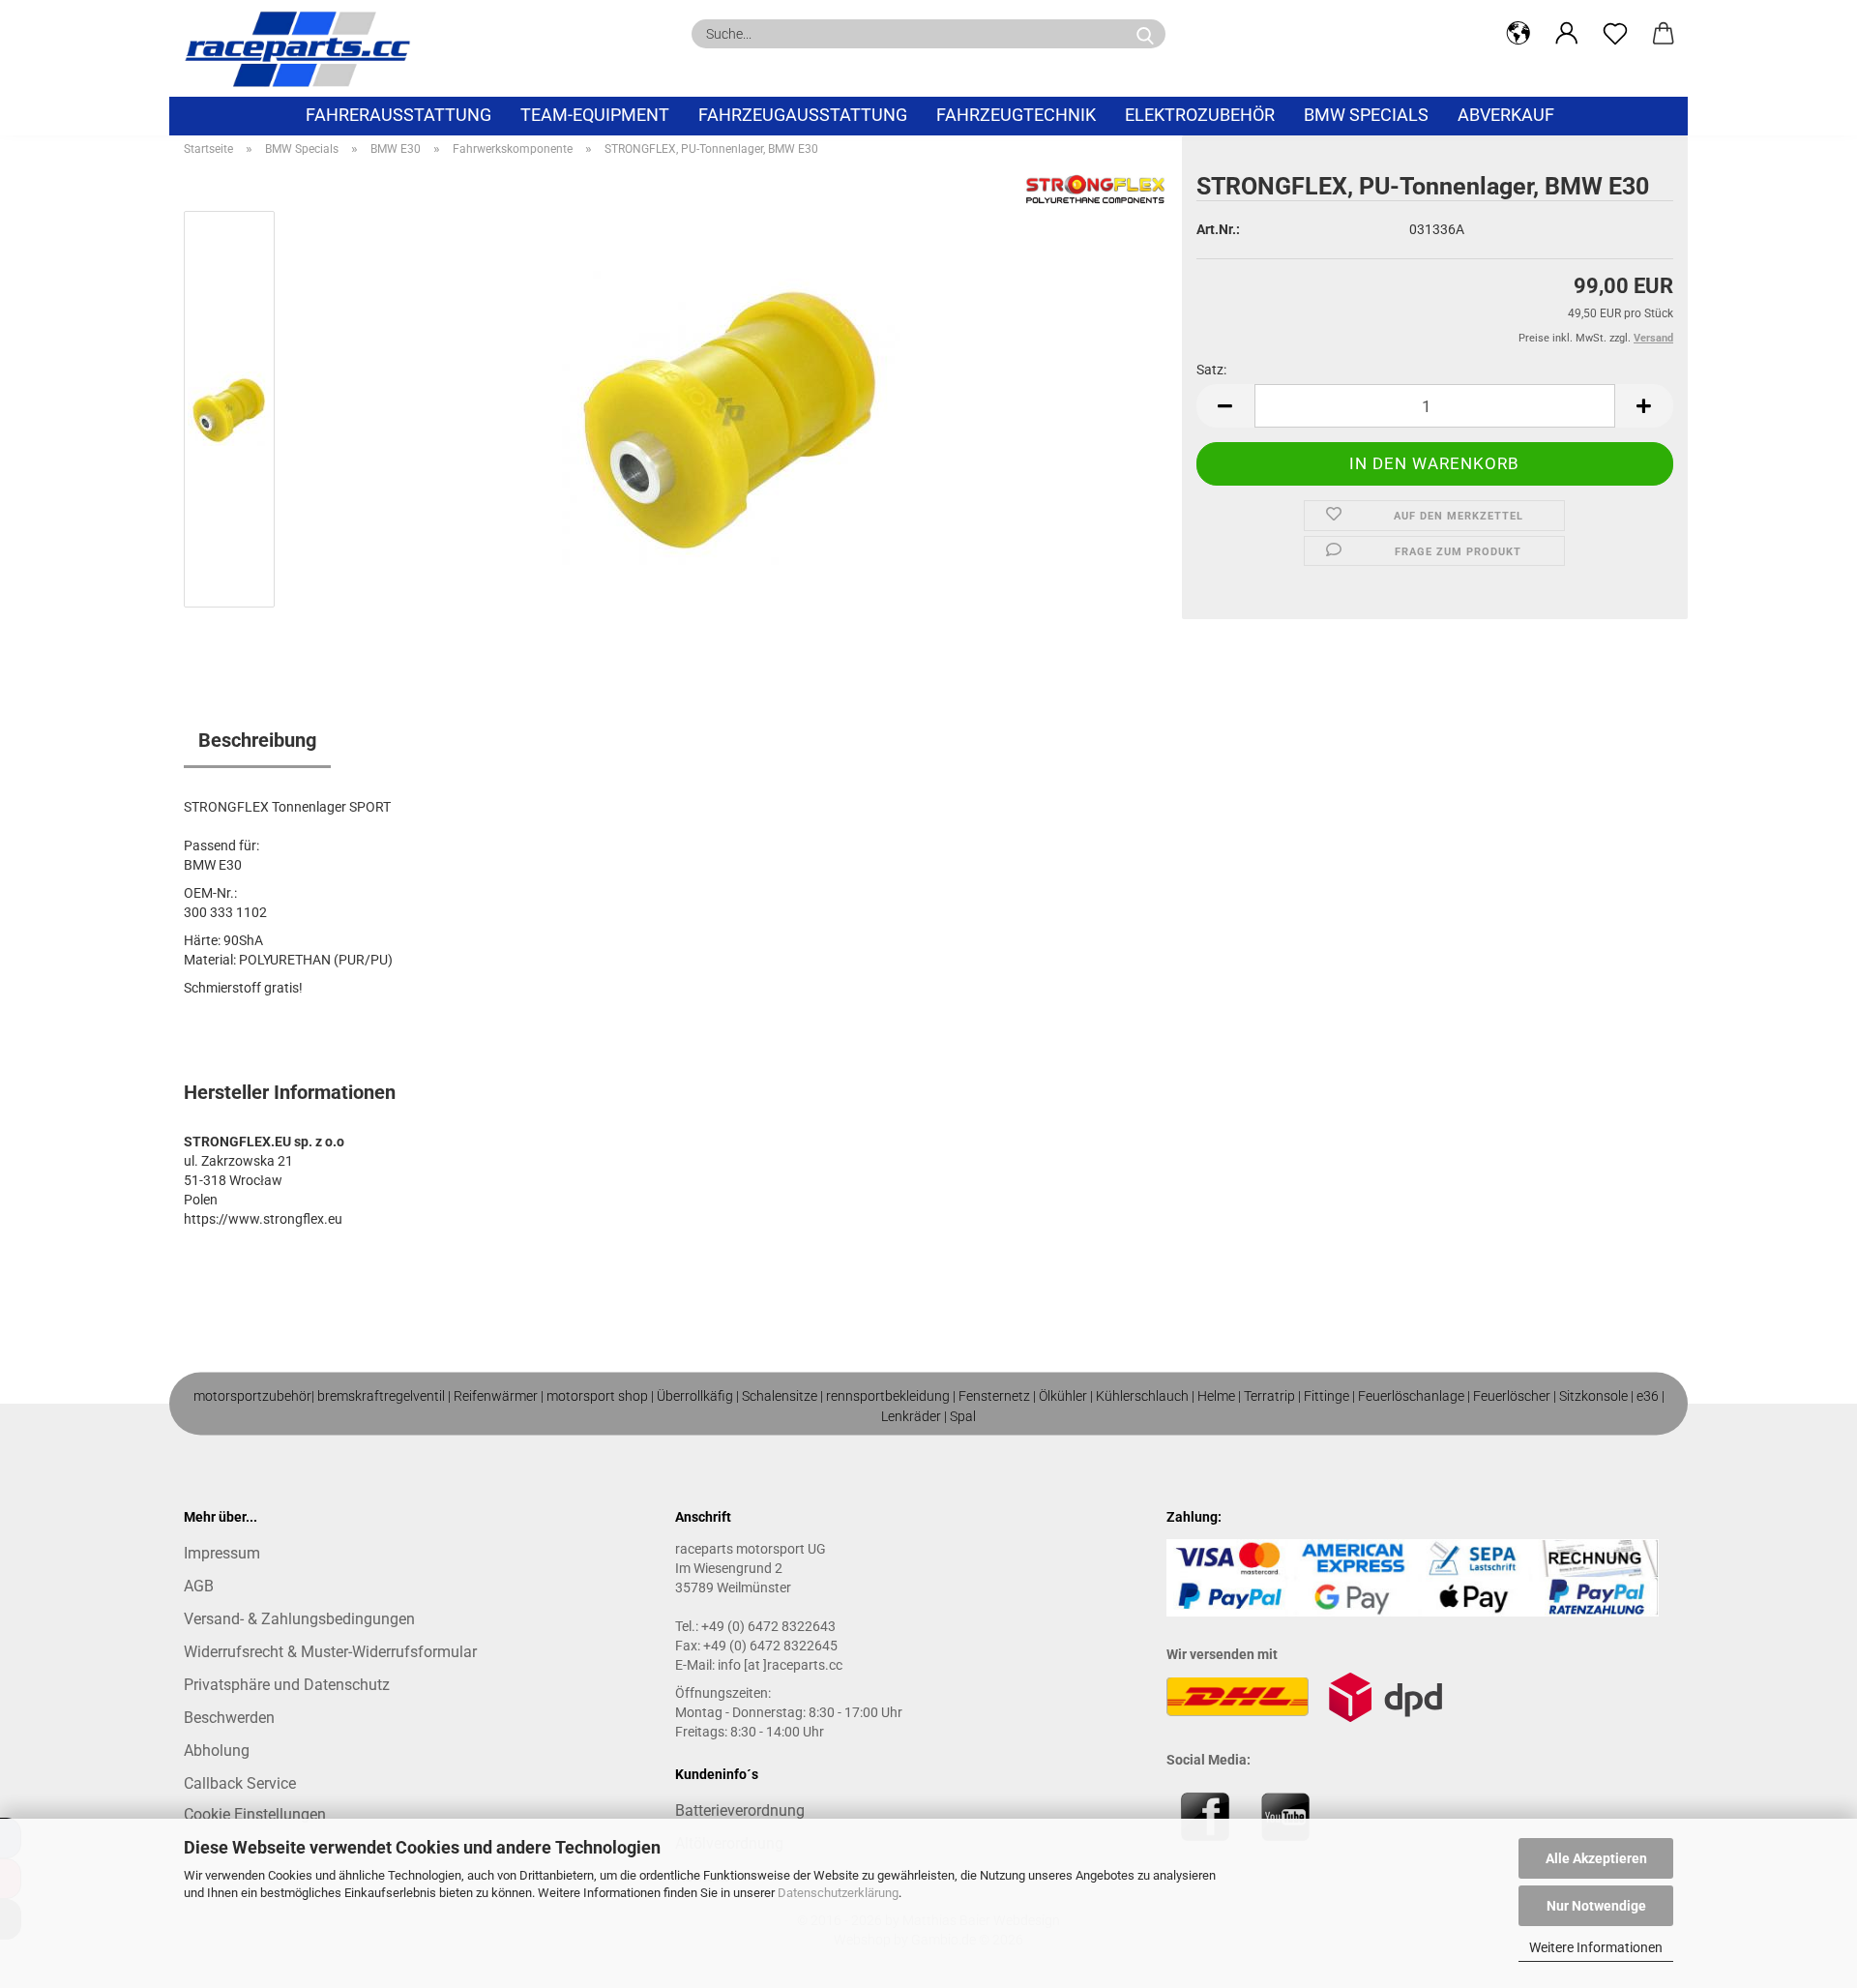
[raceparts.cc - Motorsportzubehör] (305, 48)
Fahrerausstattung (398, 115)
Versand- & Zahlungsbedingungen (299, 1619)
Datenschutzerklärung (838, 1893)
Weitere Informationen (1596, 1947)
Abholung (217, 1751)
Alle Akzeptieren (1596, 1858)
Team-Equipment (595, 115)
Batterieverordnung (740, 1810)
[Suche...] (1145, 34)
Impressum (222, 1553)
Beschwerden (229, 1718)
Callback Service (240, 1783)
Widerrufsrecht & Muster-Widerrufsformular (330, 1652)
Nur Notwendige (1596, 1906)
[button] (1518, 34)
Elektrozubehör (1200, 115)
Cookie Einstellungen (255, 1814)
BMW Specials (1366, 115)
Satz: (1211, 370)
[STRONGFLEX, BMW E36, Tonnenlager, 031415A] (731, 413)
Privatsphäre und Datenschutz (287, 1685)
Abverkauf (1506, 115)
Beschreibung (257, 740)
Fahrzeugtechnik (1016, 115)
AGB (199, 1586)
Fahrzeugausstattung (803, 115)
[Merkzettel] (1615, 34)
